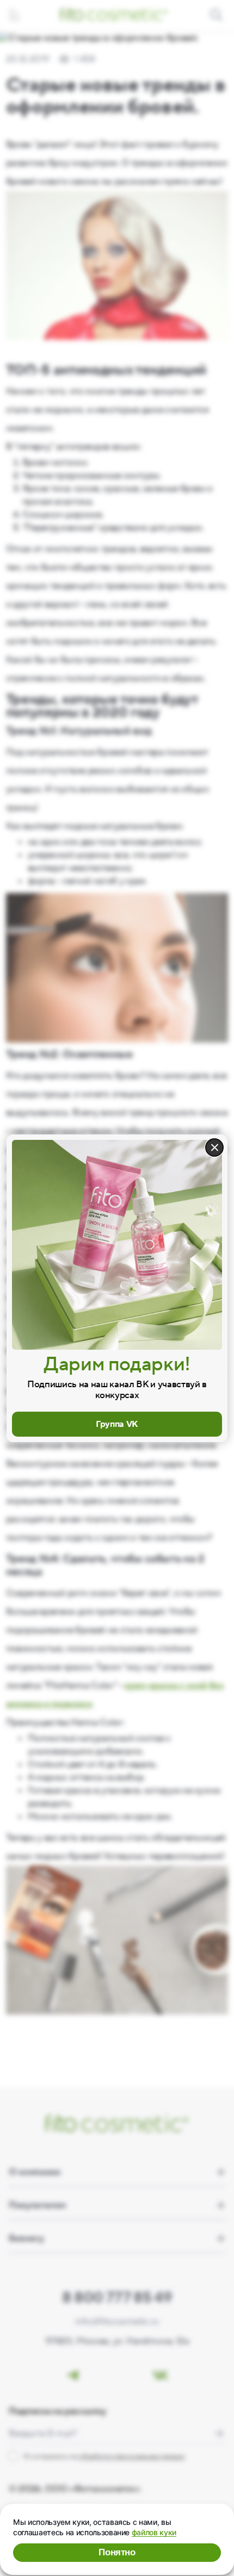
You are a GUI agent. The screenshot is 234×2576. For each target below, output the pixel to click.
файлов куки (154, 2532)
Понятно (117, 2552)
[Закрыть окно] (214, 1147)
